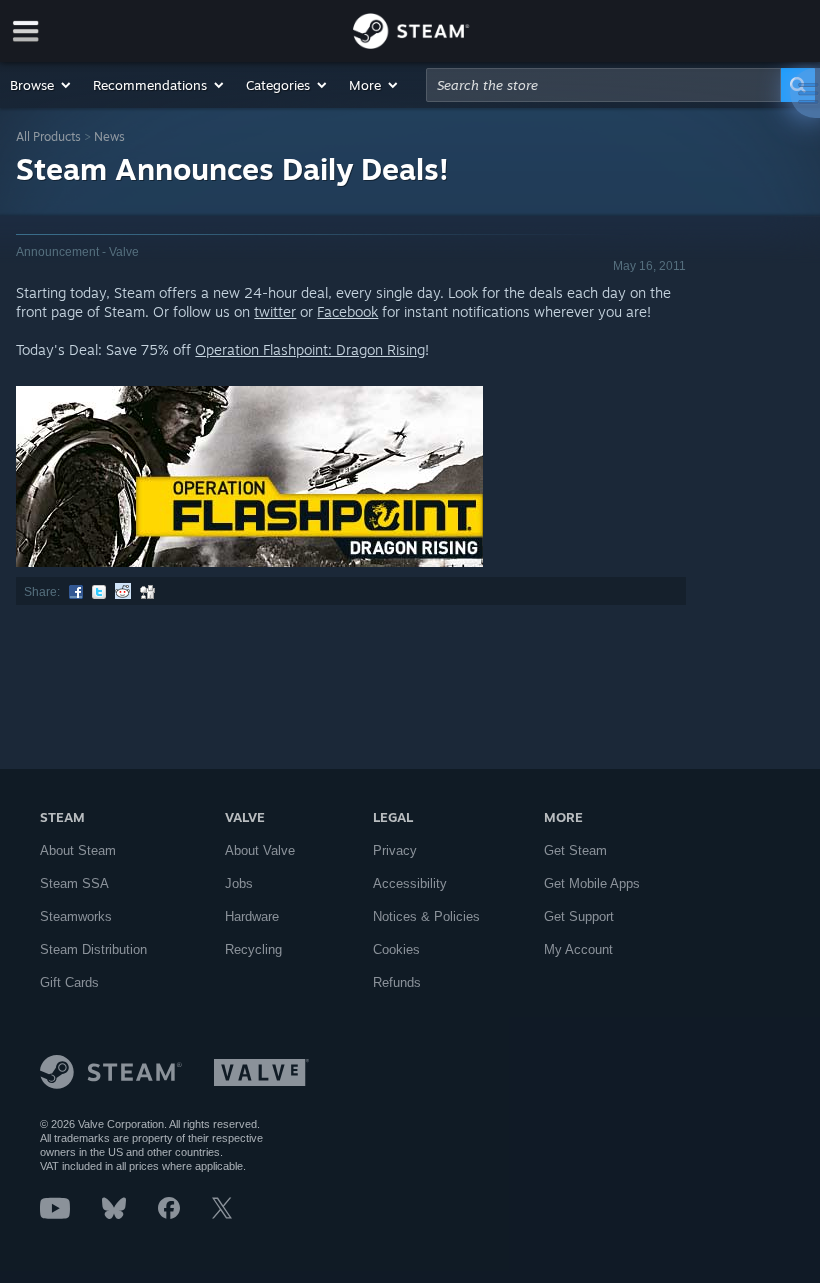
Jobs (239, 883)
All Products (48, 136)
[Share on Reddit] (123, 592)
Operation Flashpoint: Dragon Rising (310, 349)
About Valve (260, 850)
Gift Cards (69, 982)
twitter (275, 311)
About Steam (78, 850)
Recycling (253, 949)
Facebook (347, 311)
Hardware (252, 916)
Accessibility (410, 883)
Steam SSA (74, 883)
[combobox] (603, 85)
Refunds (397, 982)
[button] (41, 85)
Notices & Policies (426, 916)
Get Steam (575, 850)
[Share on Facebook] (76, 592)
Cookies (396, 949)
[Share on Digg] (147, 592)
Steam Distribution (93, 949)
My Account (578, 949)
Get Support (579, 916)
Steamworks (76, 916)
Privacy (395, 850)
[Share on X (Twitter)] (99, 592)
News (109, 136)
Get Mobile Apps (592, 883)
